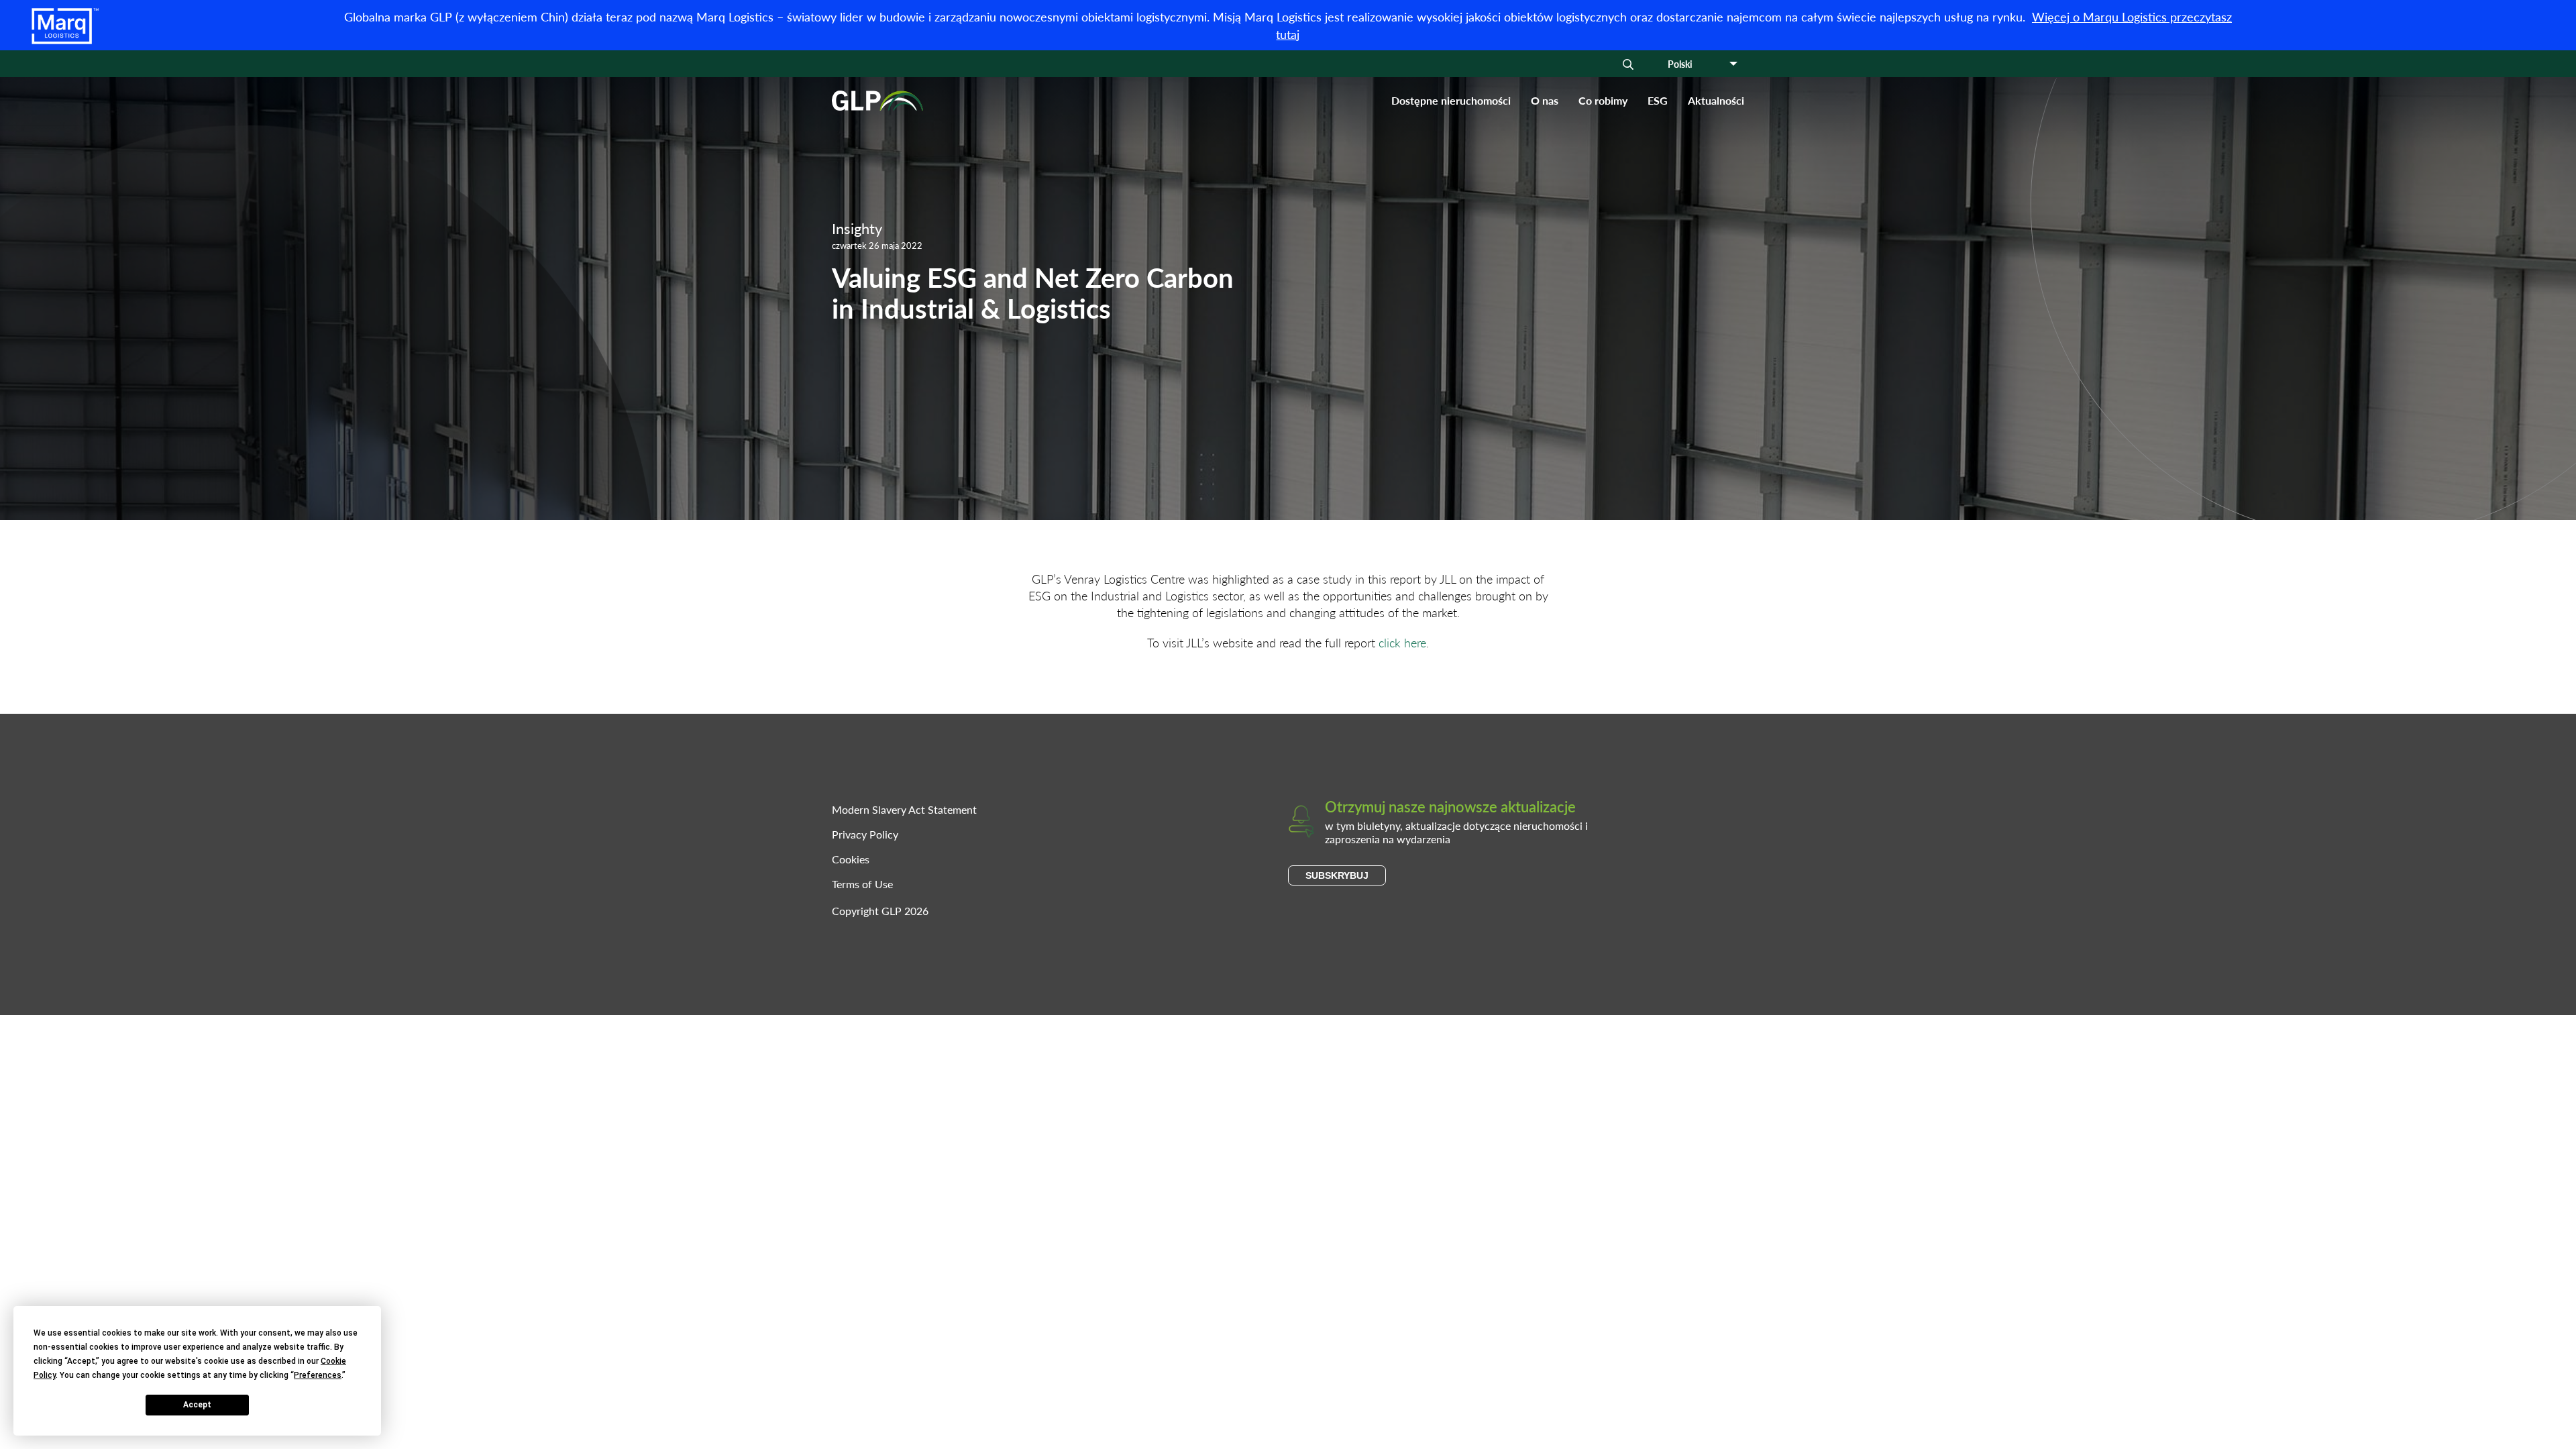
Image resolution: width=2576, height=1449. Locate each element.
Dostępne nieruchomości (1451, 100)
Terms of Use (862, 884)
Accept (197, 1405)
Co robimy (1603, 100)
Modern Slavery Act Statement (904, 809)
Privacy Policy (865, 834)
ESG (1658, 100)
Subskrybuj (1337, 875)
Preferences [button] (318, 1375)
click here (1402, 642)
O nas (1545, 100)
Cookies (851, 859)
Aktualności (1716, 100)
